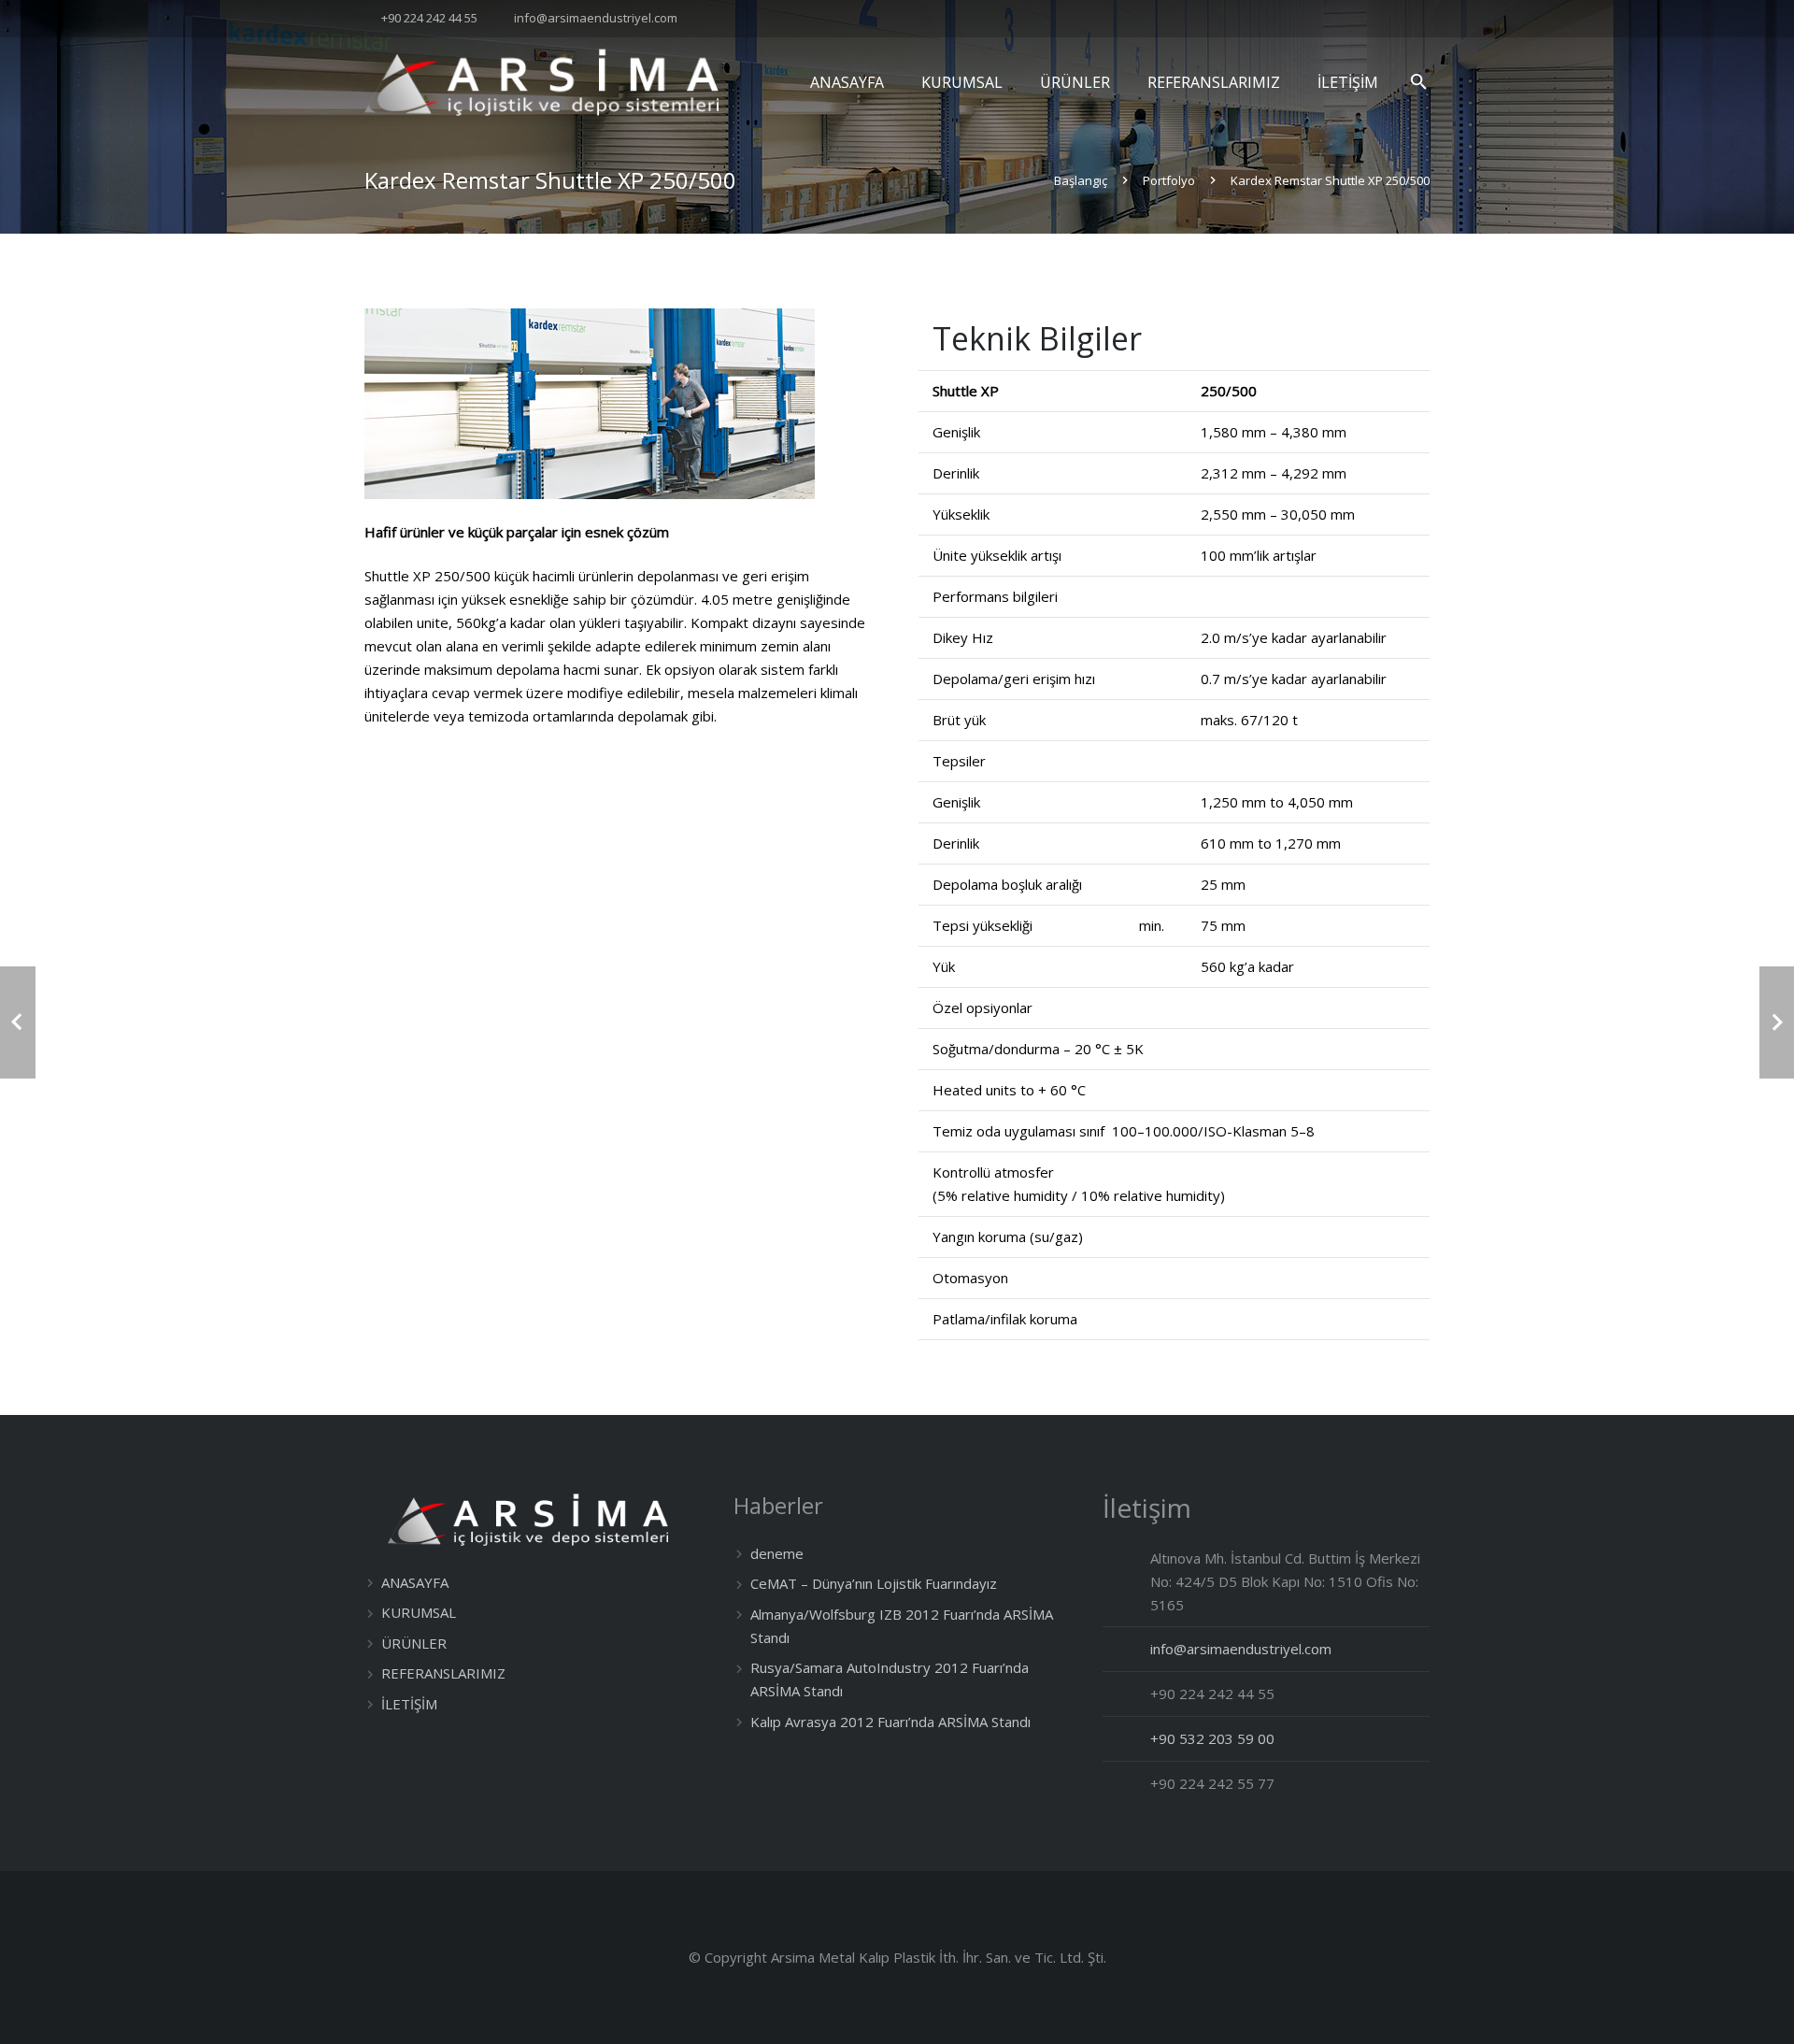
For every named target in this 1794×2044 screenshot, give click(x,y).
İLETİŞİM (409, 1704)
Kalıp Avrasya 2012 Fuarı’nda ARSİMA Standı (890, 1722)
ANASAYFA (415, 1582)
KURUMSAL (419, 1612)
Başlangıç (1081, 180)
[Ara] (1419, 82)
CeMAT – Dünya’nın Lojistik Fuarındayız (874, 1583)
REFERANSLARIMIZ (443, 1673)
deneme (777, 1553)
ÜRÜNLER (414, 1643)
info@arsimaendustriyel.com (596, 18)
